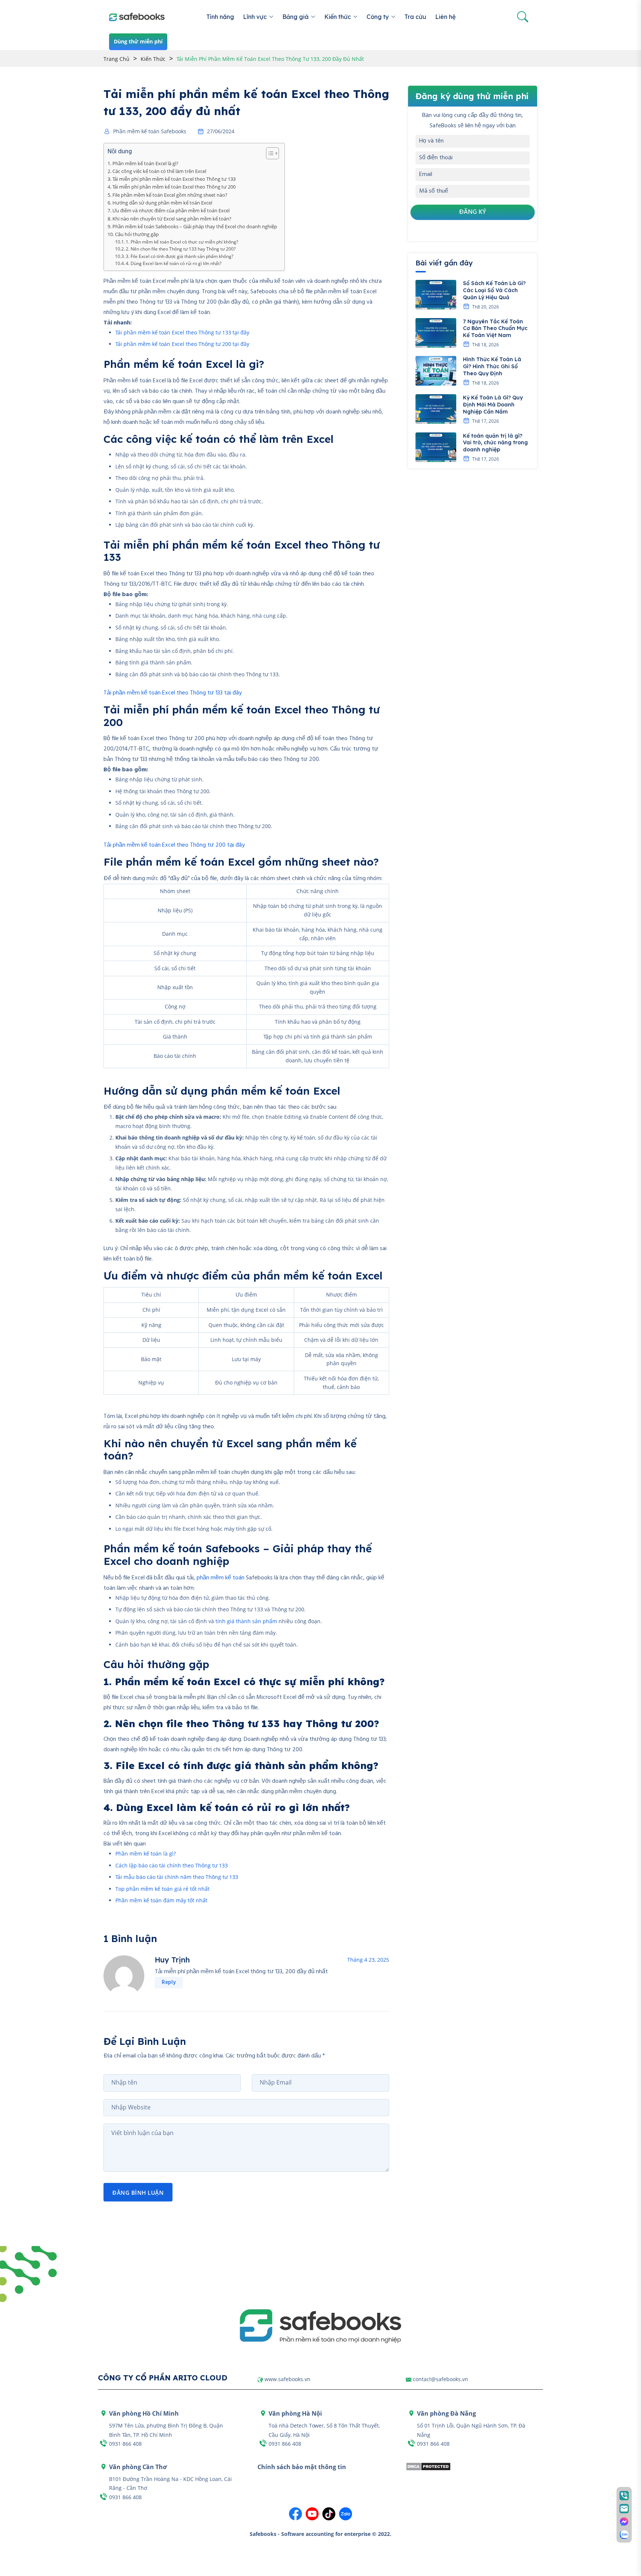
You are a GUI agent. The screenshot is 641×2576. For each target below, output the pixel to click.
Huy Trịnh (172, 1960)
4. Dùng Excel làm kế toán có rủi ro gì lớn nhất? (174, 263)
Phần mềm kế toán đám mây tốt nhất (161, 1900)
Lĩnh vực (255, 17)
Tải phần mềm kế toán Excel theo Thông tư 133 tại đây (182, 332)
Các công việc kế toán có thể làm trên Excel (159, 171)
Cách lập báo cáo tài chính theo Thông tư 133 (172, 1865)
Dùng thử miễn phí (138, 41)
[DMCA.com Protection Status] (428, 2466)
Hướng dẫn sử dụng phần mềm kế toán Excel (162, 203)
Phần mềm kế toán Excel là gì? (145, 163)
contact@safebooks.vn (441, 2379)
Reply (169, 1982)
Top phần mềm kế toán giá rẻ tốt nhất (162, 1889)
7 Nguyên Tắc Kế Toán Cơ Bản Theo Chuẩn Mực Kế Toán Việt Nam (495, 328)
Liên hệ (445, 17)
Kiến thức (338, 17)
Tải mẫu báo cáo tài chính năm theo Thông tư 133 (177, 1877)
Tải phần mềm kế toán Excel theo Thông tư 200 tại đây (182, 344)
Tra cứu (415, 17)
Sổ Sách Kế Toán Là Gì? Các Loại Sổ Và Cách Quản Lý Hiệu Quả (494, 290)
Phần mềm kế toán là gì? (146, 1853)
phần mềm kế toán (221, 1578)
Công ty (378, 17)
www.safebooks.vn (287, 2379)
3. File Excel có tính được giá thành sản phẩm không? (180, 256)
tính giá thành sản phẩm (246, 1621)
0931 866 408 (125, 2444)
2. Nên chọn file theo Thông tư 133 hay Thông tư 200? (181, 249)
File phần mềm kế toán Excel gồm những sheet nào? (170, 195)
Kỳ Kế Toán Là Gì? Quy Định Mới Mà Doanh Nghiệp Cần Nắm (493, 405)
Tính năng (220, 17)
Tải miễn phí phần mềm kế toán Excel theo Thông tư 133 (174, 179)
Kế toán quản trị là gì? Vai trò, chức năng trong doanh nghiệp (495, 443)
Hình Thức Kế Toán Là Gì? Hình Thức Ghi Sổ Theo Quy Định (492, 366)
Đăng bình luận (138, 2193)
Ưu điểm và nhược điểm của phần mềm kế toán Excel (171, 210)
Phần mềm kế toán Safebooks (150, 131)
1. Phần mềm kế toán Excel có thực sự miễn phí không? (182, 242)
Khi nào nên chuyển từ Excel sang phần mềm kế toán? (172, 219)
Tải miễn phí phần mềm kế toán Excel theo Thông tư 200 (174, 187)
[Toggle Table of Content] (269, 153)
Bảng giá (295, 17)
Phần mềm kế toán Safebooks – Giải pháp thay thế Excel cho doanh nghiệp (195, 226)
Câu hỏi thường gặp (137, 234)
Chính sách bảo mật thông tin (302, 2467)
